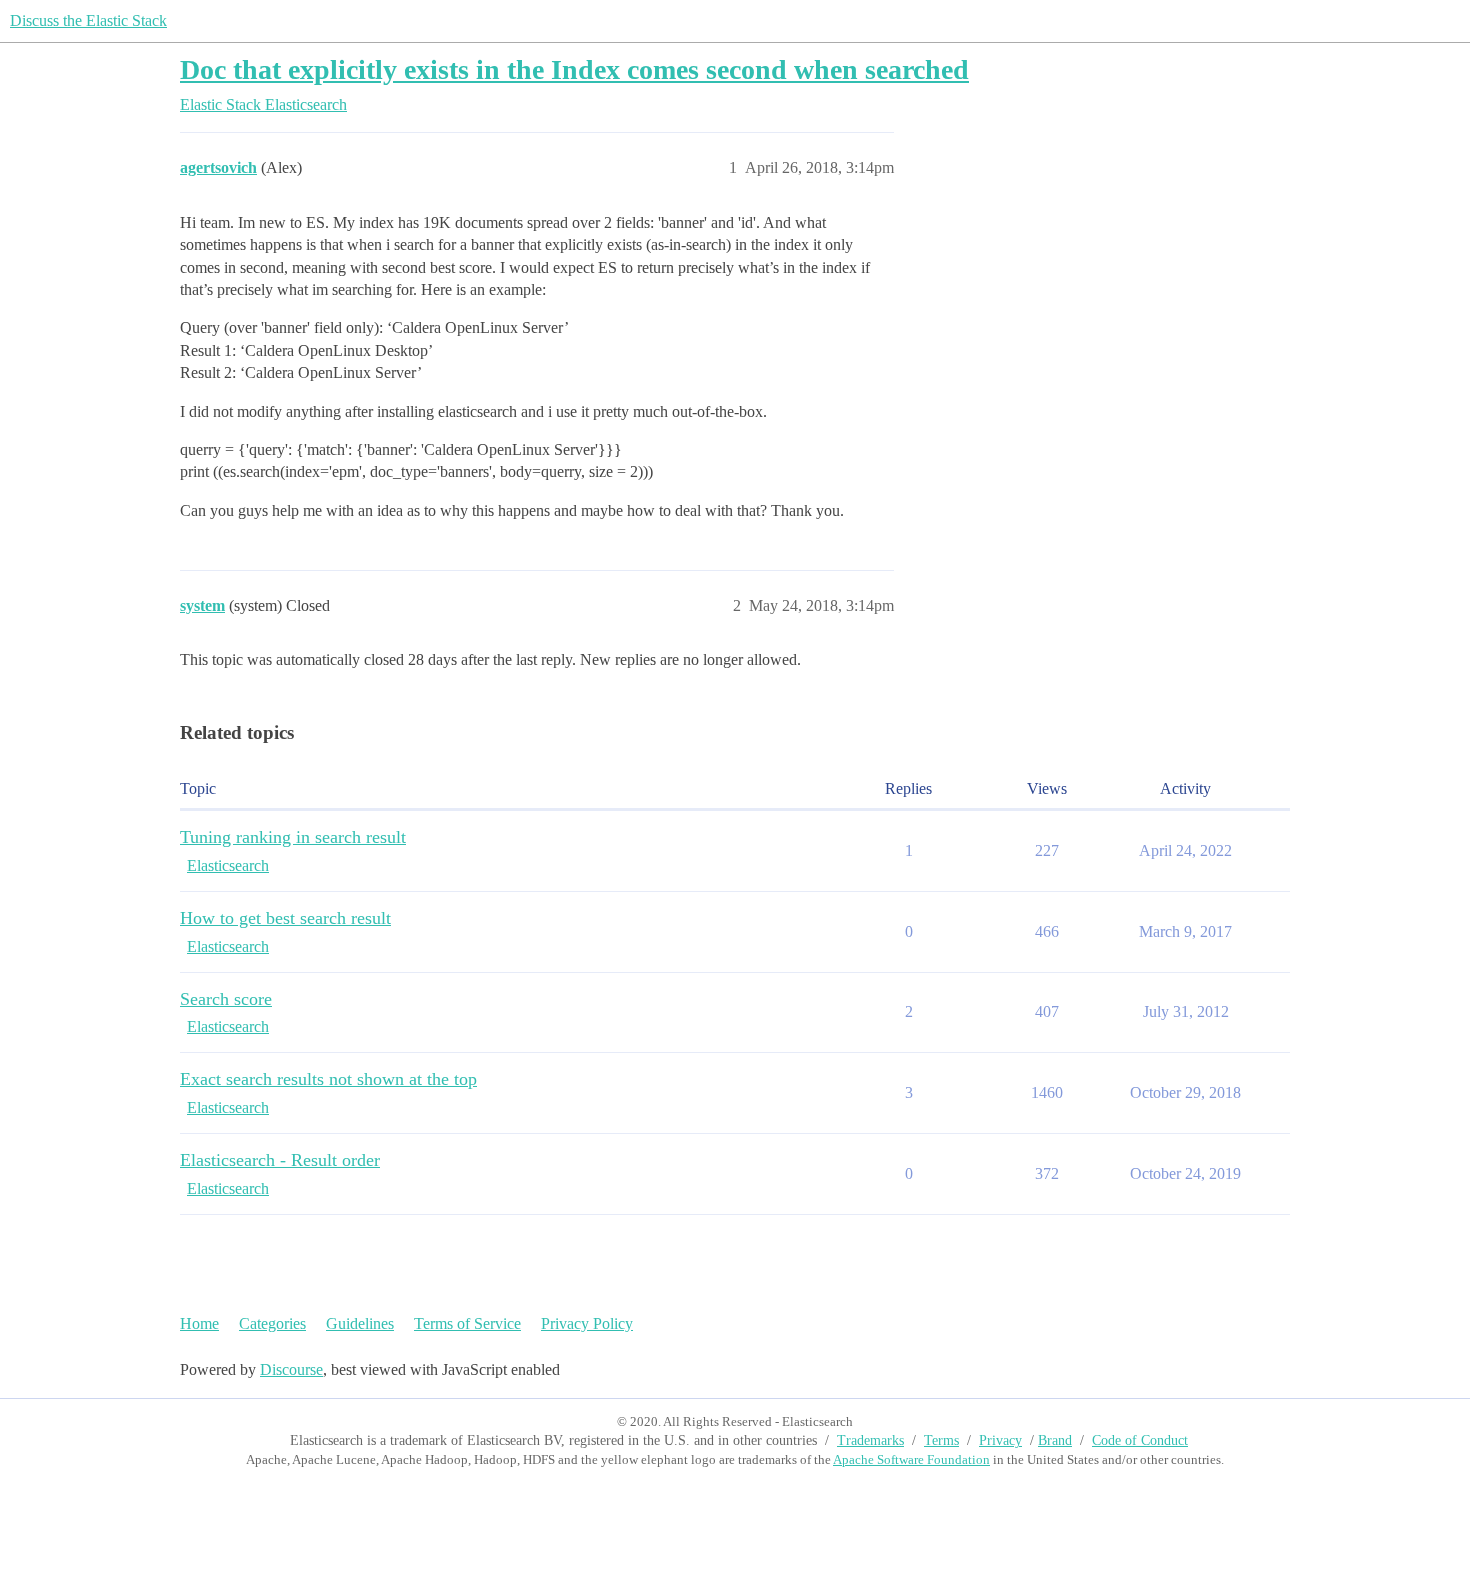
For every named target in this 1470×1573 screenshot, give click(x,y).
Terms (941, 1440)
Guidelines (360, 1323)
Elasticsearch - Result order (280, 1160)
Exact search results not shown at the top (328, 1079)
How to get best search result (285, 918)
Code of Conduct (1140, 1440)
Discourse (291, 1369)
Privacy (1000, 1440)
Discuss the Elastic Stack (88, 20)
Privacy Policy (587, 1323)
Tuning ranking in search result (293, 837)
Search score (226, 999)
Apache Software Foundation (911, 1459)
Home (199, 1323)
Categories (272, 1323)
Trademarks (870, 1440)
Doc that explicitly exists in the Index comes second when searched (574, 69)
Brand (1055, 1440)
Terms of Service (467, 1323)
